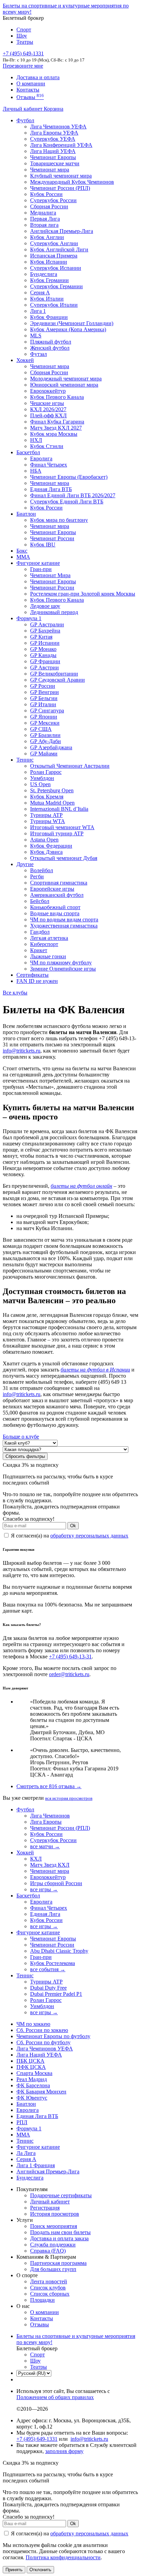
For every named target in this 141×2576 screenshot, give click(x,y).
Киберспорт (44, 944)
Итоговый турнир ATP (57, 833)
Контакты (28, 90)
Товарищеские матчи (55, 163)
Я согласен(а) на (69, 1536)
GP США (41, 729)
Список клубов (48, 2288)
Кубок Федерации (51, 846)
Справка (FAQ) (48, 2251)
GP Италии (43, 704)
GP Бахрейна (45, 631)
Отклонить (40, 2570)
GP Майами (44, 754)
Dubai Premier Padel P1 (56, 1994)
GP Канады (43, 655)
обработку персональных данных (89, 1536)
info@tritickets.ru (22, 1051)
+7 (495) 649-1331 (37, 2439)
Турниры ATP (46, 815)
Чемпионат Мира (50, 575)
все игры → (44, 1889)
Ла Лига (26, 2153)
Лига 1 (38, 311)
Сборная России (49, 206)
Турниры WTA (48, 821)
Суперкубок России (53, 200)
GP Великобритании (54, 674)
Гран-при (41, 569)
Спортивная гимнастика (59, 883)
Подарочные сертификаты (61, 2195)
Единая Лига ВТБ (37, 2116)
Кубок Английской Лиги (59, 249)
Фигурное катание (38, 563)
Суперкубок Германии (56, 286)
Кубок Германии (49, 280)
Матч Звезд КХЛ (50, 1865)
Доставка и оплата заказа (59, 2238)
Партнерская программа (58, 2263)
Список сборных (50, 2294)
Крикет (39, 950)
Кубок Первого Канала (57, 397)
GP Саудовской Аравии (57, 680)
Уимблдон (42, 778)
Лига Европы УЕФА (54, 133)
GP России (43, 686)
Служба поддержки (53, 2245)
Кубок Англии (47, 237)
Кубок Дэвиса (46, 852)
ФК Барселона (33, 2085)
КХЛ (36, 1859)
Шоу (22, 36)
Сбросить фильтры (25, 1456)
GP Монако (43, 649)
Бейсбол (40, 901)
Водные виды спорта (55, 913)
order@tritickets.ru (69, 1674)
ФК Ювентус (32, 2098)
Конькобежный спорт (55, 907)
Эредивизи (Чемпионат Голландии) (72, 323)
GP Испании (45, 643)
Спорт (24, 30)
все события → (48, 1969)
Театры (25, 42)
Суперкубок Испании (56, 268)
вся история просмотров (69, 1798)
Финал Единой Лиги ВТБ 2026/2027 (73, 495)
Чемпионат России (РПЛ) (60, 1828)
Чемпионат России (52, 538)
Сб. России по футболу (43, 2042)
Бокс (22, 551)
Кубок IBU (43, 545)
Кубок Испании (49, 262)
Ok (73, 1526)
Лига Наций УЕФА (53, 151)
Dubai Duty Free (48, 1988)
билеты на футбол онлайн (81, 1186)
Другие (25, 864)
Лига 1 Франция (36, 2165)
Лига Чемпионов (50, 1816)
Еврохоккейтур (48, 391)
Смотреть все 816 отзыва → (49, 1786)
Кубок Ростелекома (53, 1963)
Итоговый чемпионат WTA (62, 827)
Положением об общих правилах (55, 2397)
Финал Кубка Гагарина (57, 422)
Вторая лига (44, 225)
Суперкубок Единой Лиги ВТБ (67, 502)
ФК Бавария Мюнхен (41, 2092)
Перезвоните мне (23, 66)
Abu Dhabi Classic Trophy (59, 1951)
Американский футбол (57, 895)
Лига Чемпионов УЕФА (58, 127)
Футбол (25, 120)
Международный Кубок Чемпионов (72, 182)
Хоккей (25, 360)
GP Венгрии (44, 692)
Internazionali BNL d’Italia (59, 809)
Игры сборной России (56, 1883)
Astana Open (44, 840)
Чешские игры (47, 403)
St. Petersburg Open (52, 790)
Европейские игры (52, 889)
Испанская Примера (54, 256)
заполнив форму (64, 2451)
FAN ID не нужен (37, 981)
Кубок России (46, 508)
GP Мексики (45, 723)
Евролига (41, 458)
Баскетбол (28, 452)
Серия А (40, 293)
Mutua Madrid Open (52, 803)
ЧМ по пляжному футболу (61, 963)
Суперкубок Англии (54, 243)
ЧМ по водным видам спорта (64, 920)
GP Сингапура (47, 711)
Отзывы (30, 97)
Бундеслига (44, 274)
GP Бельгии (44, 698)
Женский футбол (50, 348)
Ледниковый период (54, 612)
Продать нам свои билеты (60, 2232)
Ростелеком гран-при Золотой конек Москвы (83, 594)
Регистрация (45, 2208)
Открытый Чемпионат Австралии (70, 766)
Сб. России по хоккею (42, 2030)
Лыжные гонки (48, 956)
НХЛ (36, 440)
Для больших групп (53, 2269)
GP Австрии (44, 667)
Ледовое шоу (45, 606)
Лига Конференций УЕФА (61, 145)
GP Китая (41, 637)
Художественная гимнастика (64, 926)
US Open (40, 784)
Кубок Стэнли (47, 446)
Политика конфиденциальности (63, 2557)
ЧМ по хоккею (33, 2024)
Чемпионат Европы (53, 157)
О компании (31, 83)
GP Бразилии (45, 735)
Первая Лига (45, 219)
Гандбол (40, 932)
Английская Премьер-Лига (62, 231)
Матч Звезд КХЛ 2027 (56, 428)
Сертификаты (33, 975)
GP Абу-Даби (46, 741)
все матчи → (45, 1846)
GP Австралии (47, 624)
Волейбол (42, 870)
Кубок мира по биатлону (59, 520)
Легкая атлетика (49, 938)
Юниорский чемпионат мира (64, 385)
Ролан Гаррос (46, 772)
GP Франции (45, 661)
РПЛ (22, 2122)
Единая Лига (45, 1914)
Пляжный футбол (51, 342)
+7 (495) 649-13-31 (70, 1656)
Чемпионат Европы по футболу (53, 2036)
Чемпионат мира (50, 170)
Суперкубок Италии (54, 305)
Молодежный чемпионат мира (66, 379)
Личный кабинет (23, 109)
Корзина (54, 109)
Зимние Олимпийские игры (63, 969)
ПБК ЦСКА (30, 2061)
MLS (36, 336)
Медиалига (43, 213)
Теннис (25, 760)
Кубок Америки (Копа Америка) (68, 329)
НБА (36, 471)
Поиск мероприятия (54, 2226)
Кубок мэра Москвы (54, 434)
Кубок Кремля (47, 797)
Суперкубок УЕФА (53, 139)
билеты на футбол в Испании (95, 1370)
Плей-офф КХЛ (48, 415)
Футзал (39, 354)
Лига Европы (46, 1822)
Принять (14, 2570)
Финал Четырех (49, 465)
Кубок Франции (49, 317)
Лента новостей (49, 2281)
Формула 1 (29, 618)
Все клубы (15, 993)
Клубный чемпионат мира (61, 176)
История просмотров (55, 2214)
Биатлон (26, 514)
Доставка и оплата (38, 77)
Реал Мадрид (32, 2079)
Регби (37, 876)
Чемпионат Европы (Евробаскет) (69, 477)
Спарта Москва (34, 2073)
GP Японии (44, 717)
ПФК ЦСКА (31, 2067)
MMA (23, 557)
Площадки (42, 2300)
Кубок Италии (47, 299)
